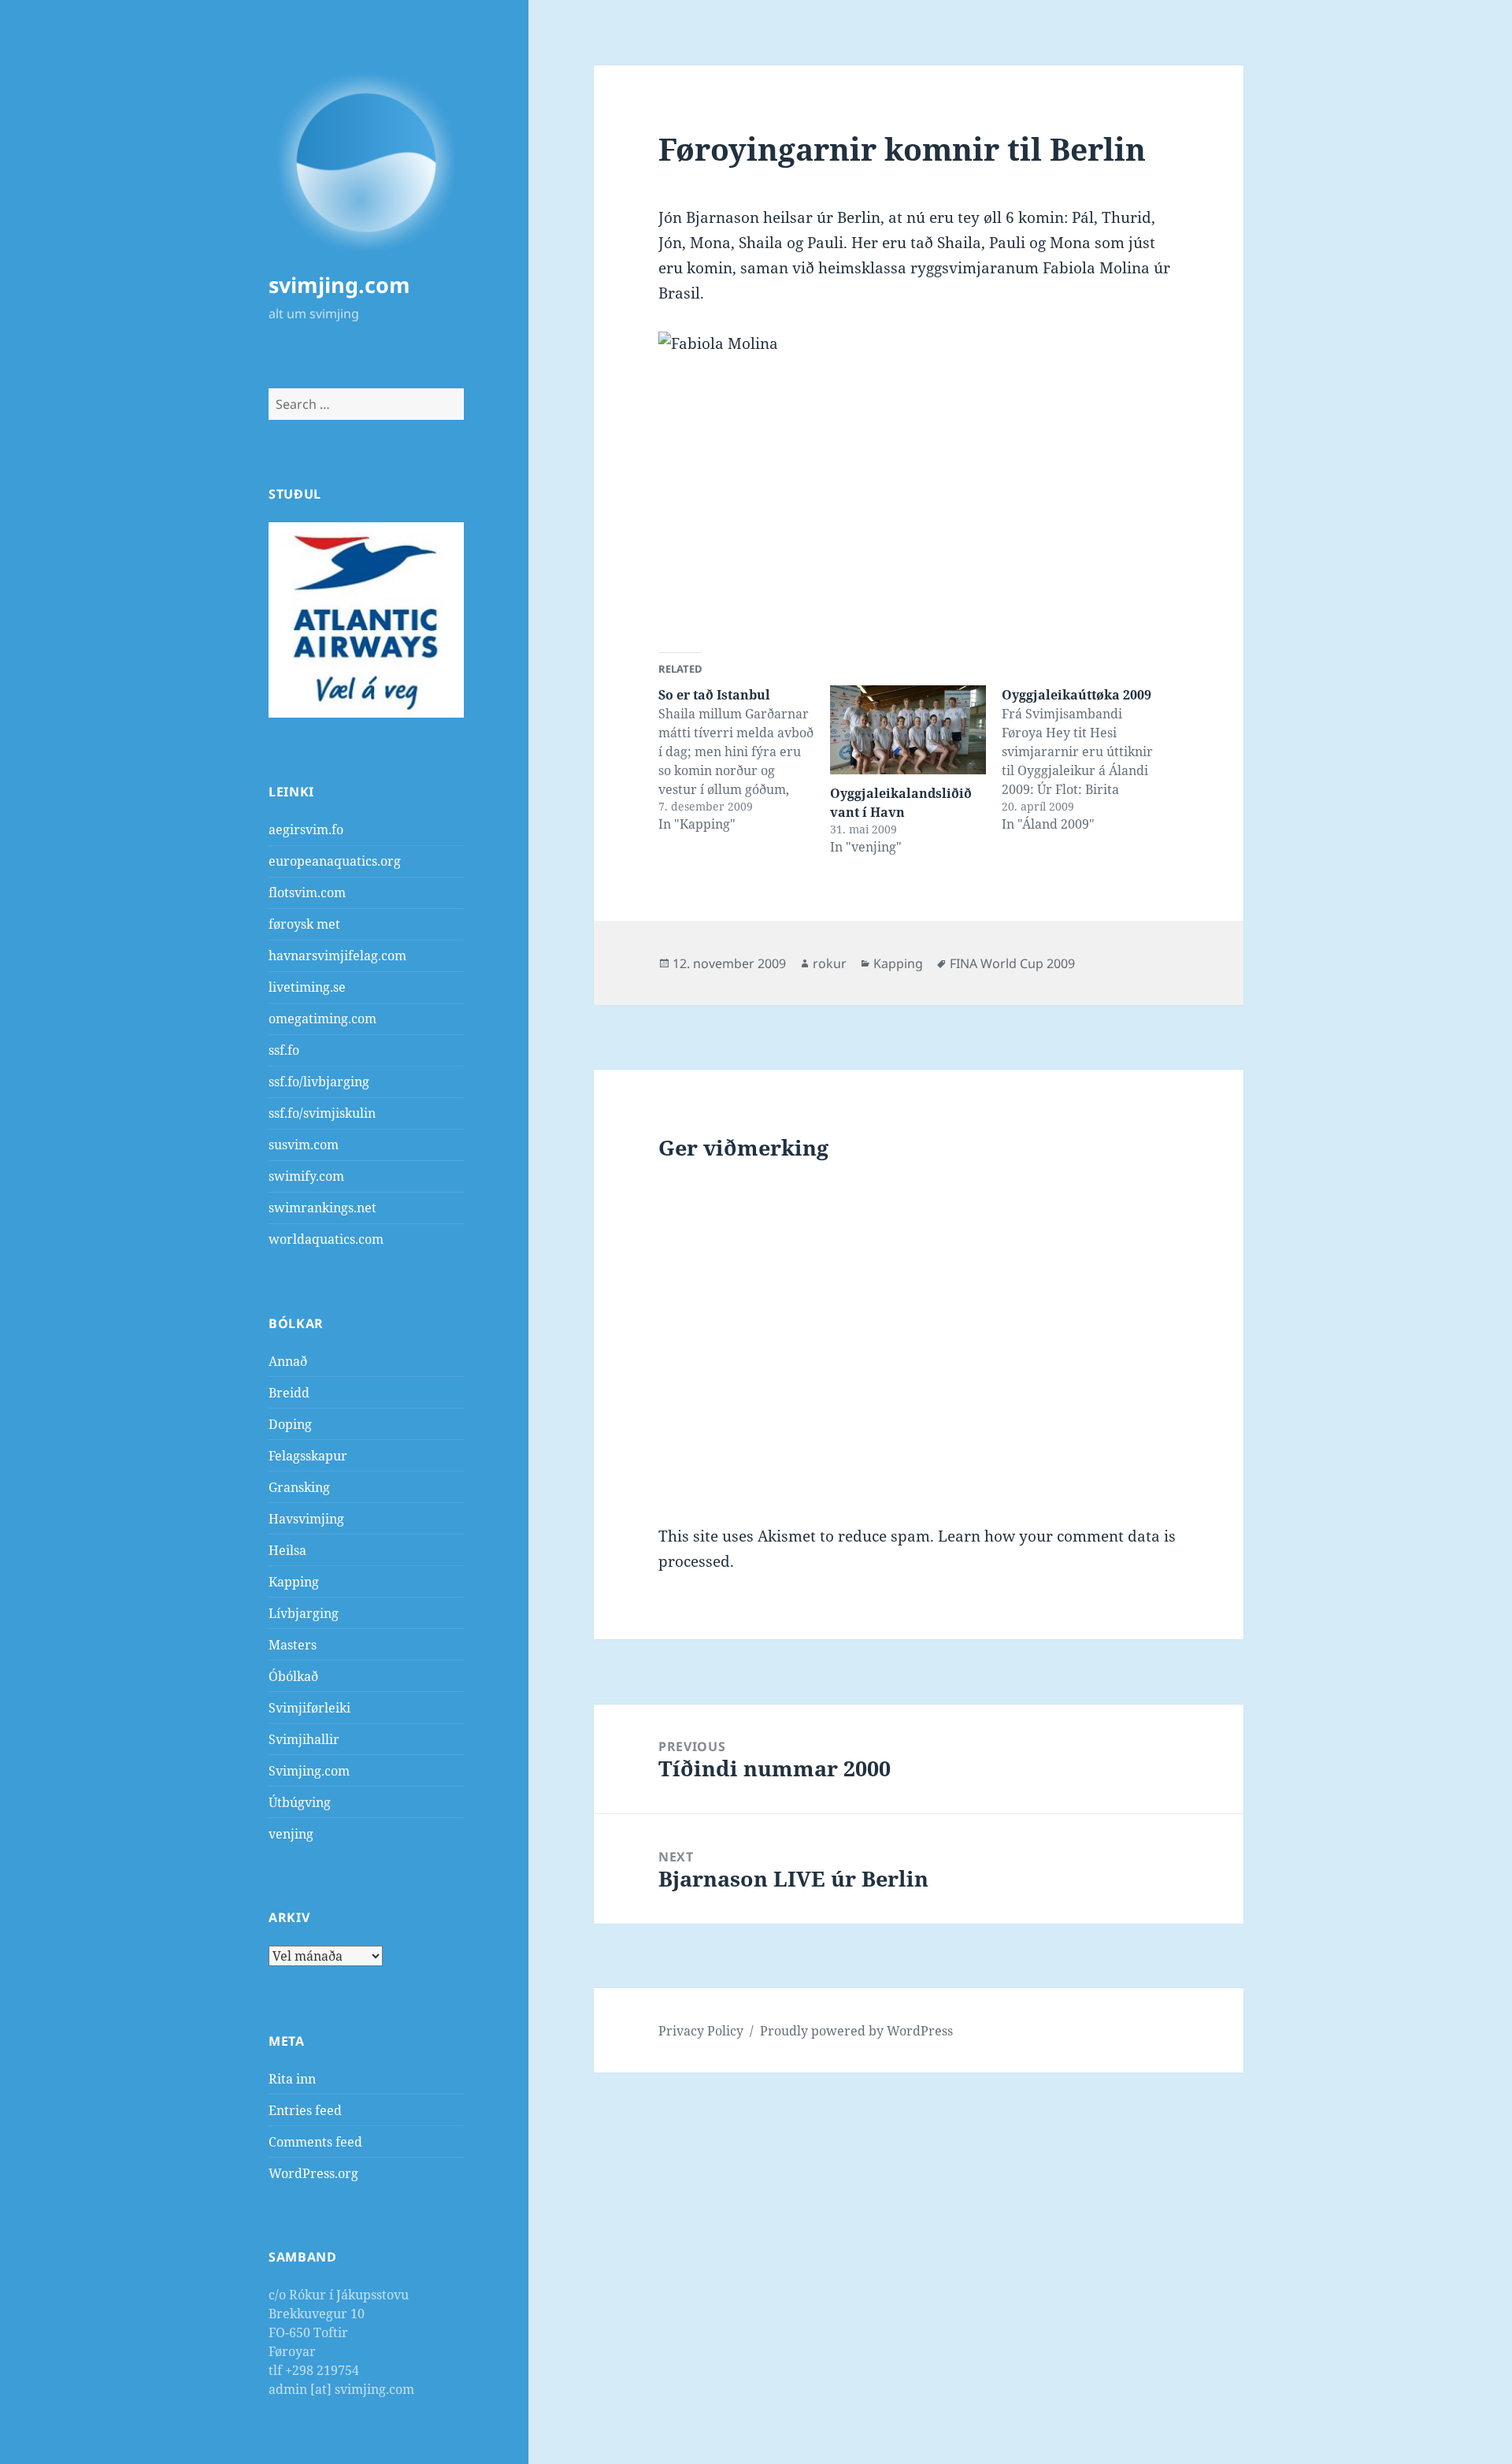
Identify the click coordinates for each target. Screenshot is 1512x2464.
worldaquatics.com (326, 1239)
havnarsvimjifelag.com (337, 956)
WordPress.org (313, 2173)
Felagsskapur (308, 1456)
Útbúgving (300, 1802)
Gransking (299, 1487)
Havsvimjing (306, 1519)
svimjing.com (339, 285)
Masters (293, 1645)
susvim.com (304, 1145)
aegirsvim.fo (306, 829)
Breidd (289, 1393)
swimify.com (306, 1176)
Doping (290, 1424)
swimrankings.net (322, 1208)
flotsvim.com (307, 892)
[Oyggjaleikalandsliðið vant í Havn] (908, 730)
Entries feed (305, 2110)
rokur (830, 963)
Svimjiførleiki (309, 1708)
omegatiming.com (322, 1019)
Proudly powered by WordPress (856, 2031)
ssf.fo (284, 1050)
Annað (288, 1361)
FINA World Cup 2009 (1012, 963)
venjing (291, 1834)
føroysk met (304, 924)
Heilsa (287, 1550)
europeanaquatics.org (335, 861)
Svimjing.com (309, 1771)
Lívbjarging (304, 1613)
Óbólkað (293, 1676)
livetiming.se (307, 987)
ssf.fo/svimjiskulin (322, 1113)
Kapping (294, 1582)
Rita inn (292, 2079)
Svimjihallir (304, 1739)
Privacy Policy (701, 2031)
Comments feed (315, 2142)
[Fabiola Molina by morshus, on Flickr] (918, 479)
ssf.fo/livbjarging (319, 1082)
